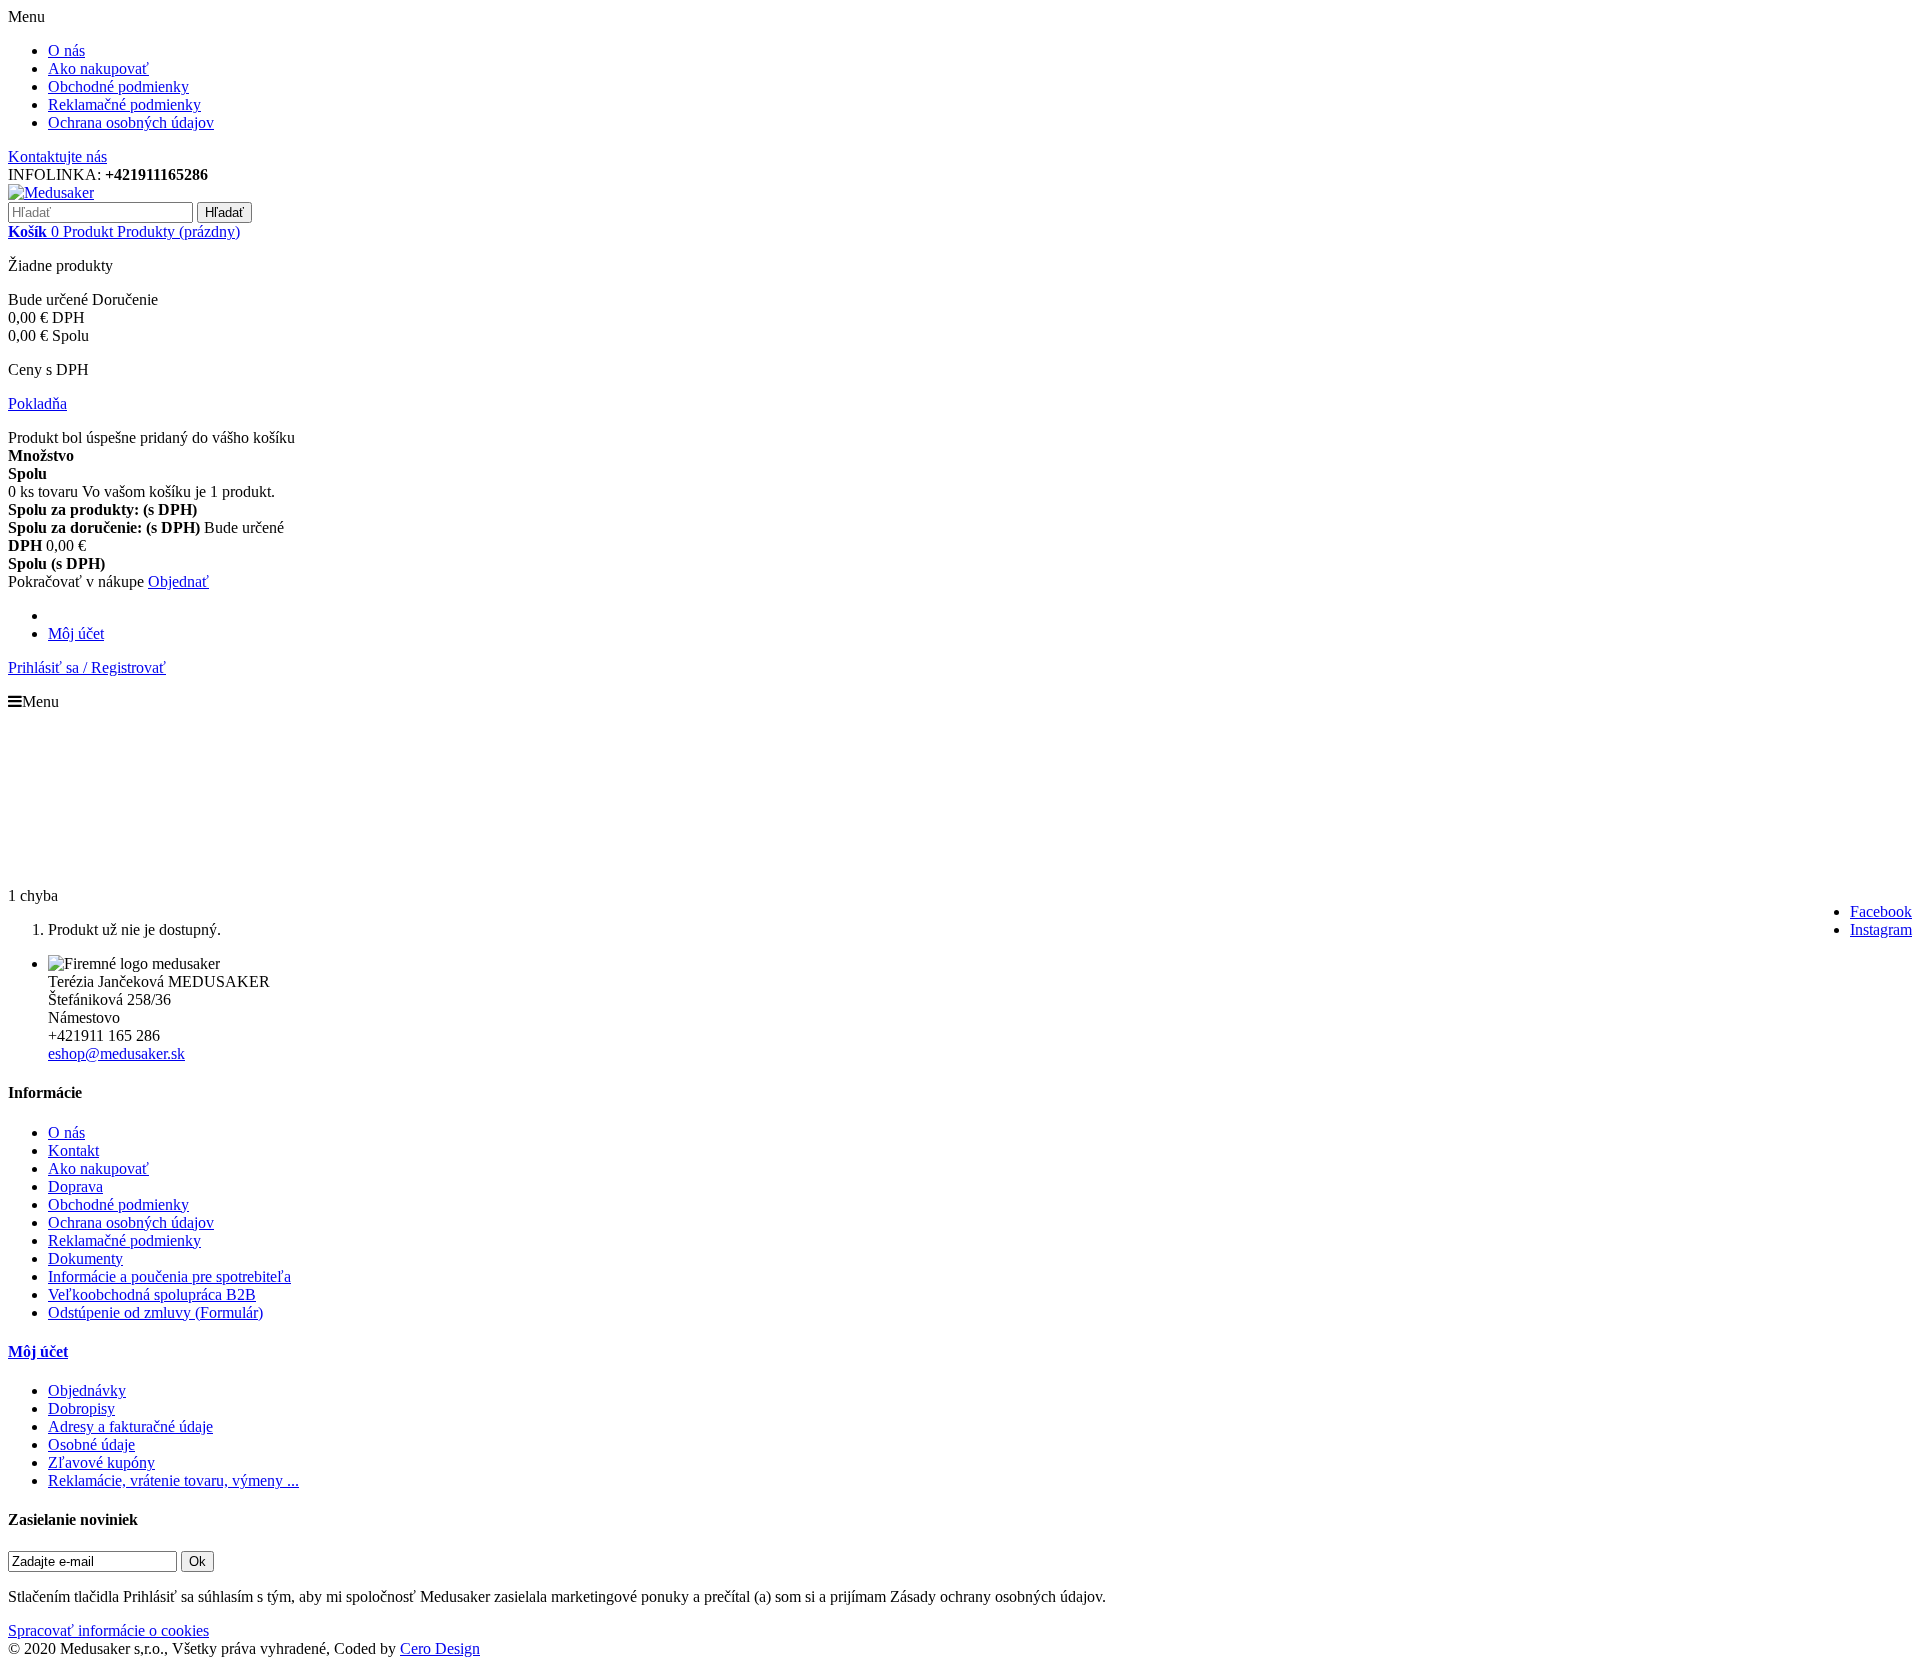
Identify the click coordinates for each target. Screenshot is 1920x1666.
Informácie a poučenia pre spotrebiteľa (169, 1276)
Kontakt (73, 1150)
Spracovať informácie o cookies (108, 1630)
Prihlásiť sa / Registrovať (87, 667)
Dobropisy (81, 1408)
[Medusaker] (51, 192)
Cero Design (440, 1648)
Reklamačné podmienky (124, 104)
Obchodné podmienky (118, 86)
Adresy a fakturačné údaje (130, 1426)
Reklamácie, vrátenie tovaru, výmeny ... (173, 1480)
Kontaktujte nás (57, 156)
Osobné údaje (91, 1444)
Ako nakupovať (98, 68)
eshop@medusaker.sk (116, 1053)
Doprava (75, 1186)
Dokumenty (85, 1258)
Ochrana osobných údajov (131, 122)
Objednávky (87, 1390)
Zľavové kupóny (101, 1462)
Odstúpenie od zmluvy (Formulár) (155, 1312)
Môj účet (76, 633)
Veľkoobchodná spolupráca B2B (152, 1294)
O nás (66, 50)
